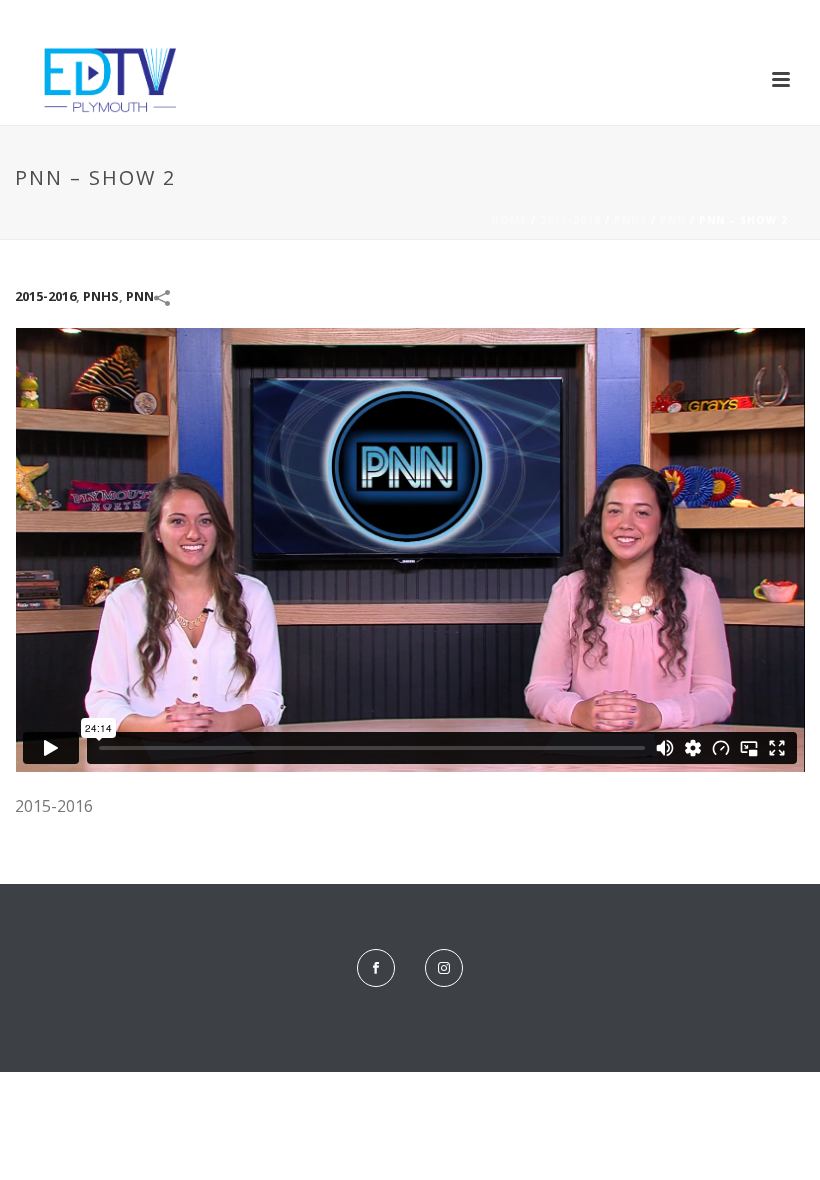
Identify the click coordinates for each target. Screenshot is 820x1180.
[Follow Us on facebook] (376, 968)
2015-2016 (570, 220)
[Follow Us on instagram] (444, 968)
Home (509, 220)
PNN (673, 220)
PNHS (630, 220)
